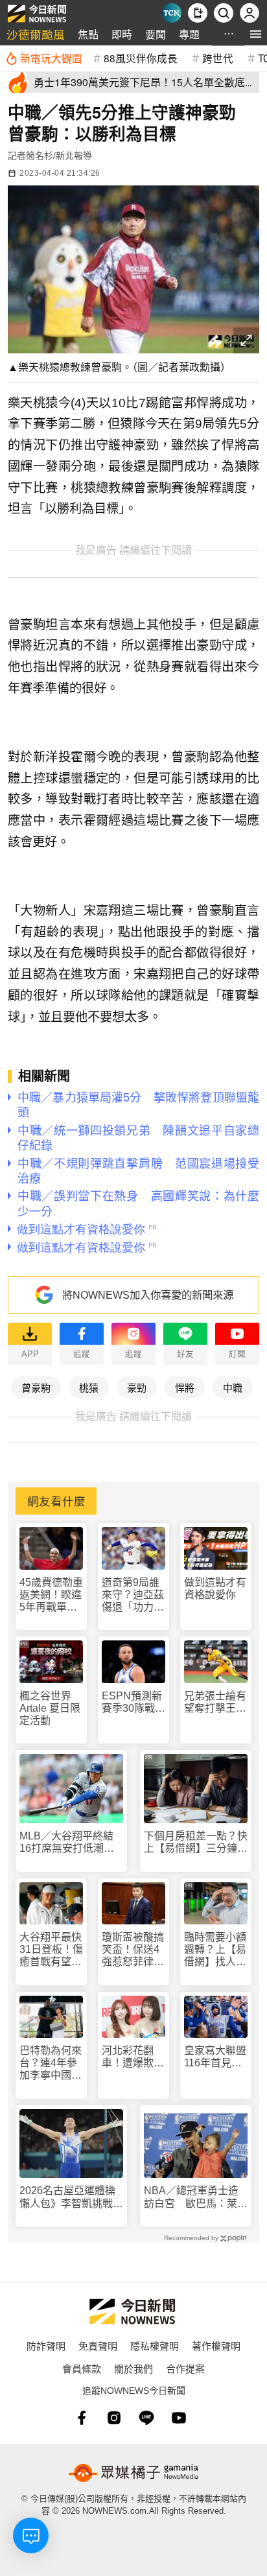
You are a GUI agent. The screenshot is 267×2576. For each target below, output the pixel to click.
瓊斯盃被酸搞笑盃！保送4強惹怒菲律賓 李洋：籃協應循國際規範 (133, 1950)
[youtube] (179, 2418)
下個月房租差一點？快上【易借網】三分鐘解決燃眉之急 (196, 1842)
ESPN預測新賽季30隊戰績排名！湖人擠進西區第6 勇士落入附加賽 (133, 1702)
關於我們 (133, 2368)
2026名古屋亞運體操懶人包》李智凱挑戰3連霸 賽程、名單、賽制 (71, 2197)
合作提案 (185, 2368)
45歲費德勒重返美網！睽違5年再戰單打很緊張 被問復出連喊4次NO (51, 1595)
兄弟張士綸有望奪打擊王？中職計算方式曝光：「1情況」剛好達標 (215, 1702)
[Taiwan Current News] (172, 13)
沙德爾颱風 (36, 34)
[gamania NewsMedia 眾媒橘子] (133, 2473)
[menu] (256, 34)
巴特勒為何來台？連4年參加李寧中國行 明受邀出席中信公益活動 (51, 2063)
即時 (122, 34)
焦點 (88, 34)
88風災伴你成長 (141, 58)
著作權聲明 (216, 2346)
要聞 (156, 34)
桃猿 (89, 1387)
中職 (233, 1387)
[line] (146, 2418)
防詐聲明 (46, 2346)
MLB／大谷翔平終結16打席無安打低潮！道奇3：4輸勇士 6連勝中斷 (70, 1842)
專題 (189, 34)
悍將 (185, 1387)
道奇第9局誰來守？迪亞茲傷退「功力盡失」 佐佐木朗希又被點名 (133, 1595)
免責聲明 (98, 2346)
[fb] (82, 2418)
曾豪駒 (36, 1387)
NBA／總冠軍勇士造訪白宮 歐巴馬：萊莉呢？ (196, 2197)
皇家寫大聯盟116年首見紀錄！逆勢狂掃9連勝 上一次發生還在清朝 (215, 2057)
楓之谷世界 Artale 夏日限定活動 (50, 1708)
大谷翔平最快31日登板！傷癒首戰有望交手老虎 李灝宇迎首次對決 (51, 1950)
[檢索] (224, 13)
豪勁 (137, 1387)
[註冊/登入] (250, 13)
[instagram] (114, 2418)
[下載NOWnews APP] (198, 13)
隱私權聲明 (155, 2346)
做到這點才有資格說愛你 (215, 1589)
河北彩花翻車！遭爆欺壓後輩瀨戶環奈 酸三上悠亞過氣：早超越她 (133, 2057)
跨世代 (218, 58)
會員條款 (82, 2368)
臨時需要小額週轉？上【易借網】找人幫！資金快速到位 (215, 1950)
